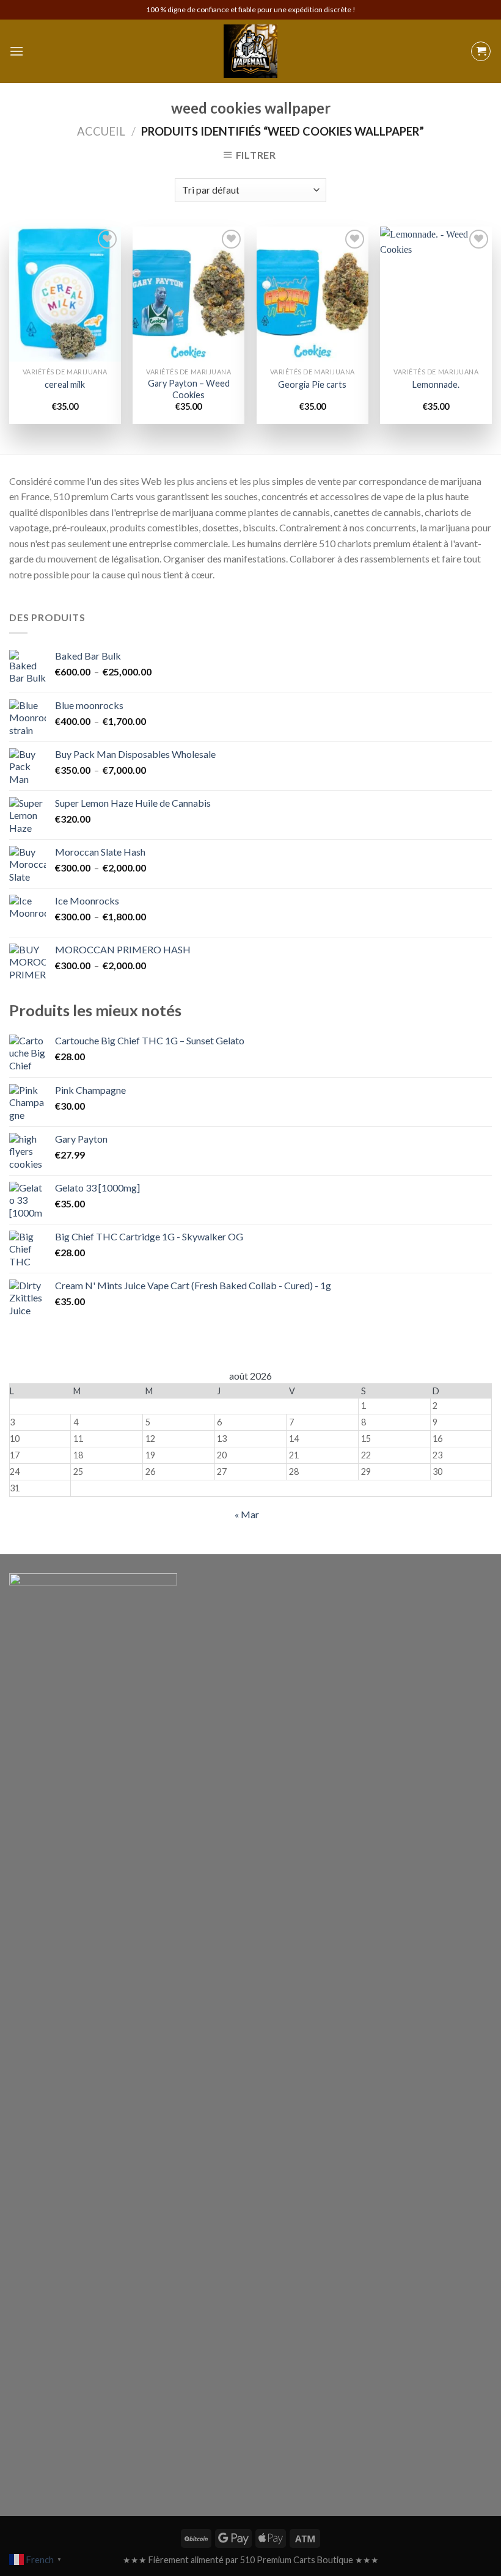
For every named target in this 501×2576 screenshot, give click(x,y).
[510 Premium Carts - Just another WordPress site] (250, 51)
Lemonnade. (436, 384)
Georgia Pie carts (312, 384)
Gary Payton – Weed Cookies (189, 389)
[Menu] (16, 51)
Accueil (101, 131)
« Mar (247, 1514)
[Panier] (481, 51)
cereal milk (65, 384)
